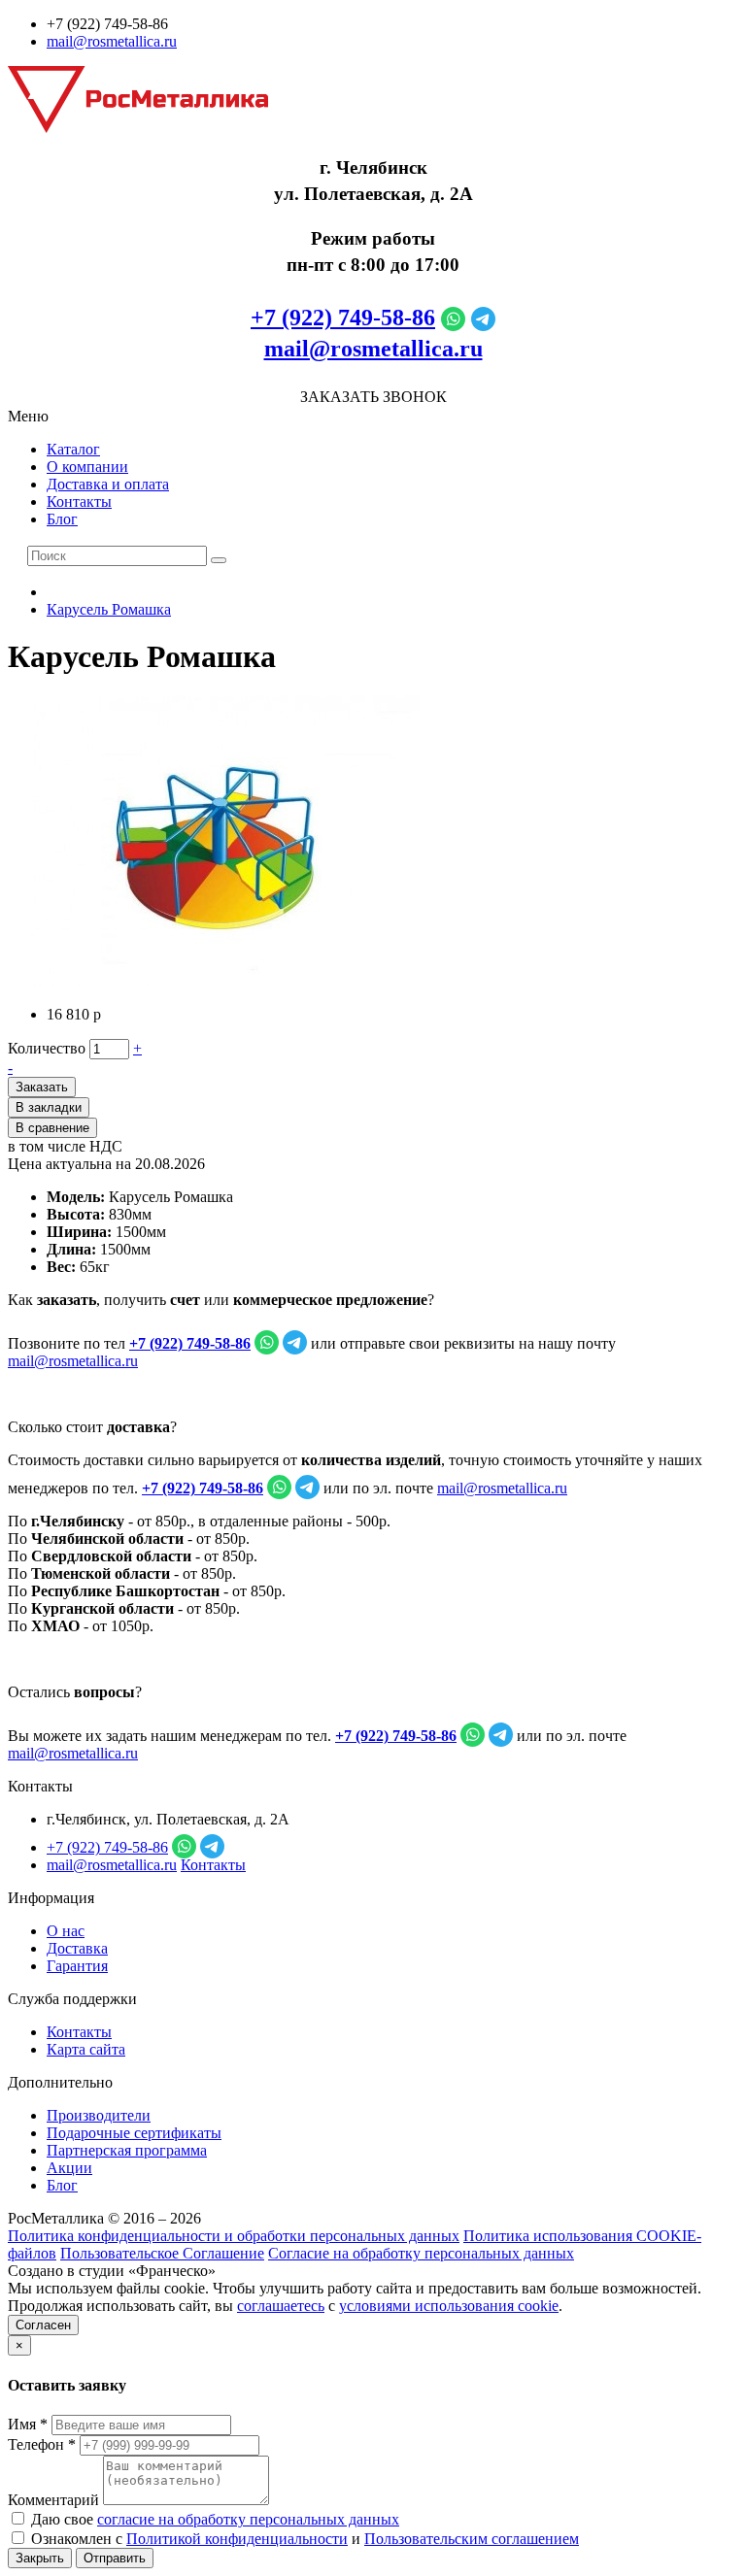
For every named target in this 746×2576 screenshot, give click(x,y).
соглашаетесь (281, 2306)
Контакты (79, 502)
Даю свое (213, 2519)
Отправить (115, 2558)
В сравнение (52, 1128)
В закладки (49, 1107)
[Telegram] (483, 318)
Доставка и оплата (108, 484)
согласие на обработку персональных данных (248, 2519)
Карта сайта (86, 2049)
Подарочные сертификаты (134, 2133)
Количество (47, 1048)
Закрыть (40, 2558)
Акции (69, 2168)
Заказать (42, 1087)
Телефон (42, 2444)
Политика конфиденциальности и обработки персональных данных (234, 2236)
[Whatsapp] (453, 318)
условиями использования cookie (449, 2306)
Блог (62, 519)
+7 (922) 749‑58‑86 (343, 318)
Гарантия (77, 1966)
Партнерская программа (127, 2150)
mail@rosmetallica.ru (112, 41)
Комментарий (53, 2500)
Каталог (73, 449)
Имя (28, 2424)
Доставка (77, 1948)
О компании (87, 467)
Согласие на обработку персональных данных (421, 2253)
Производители (99, 2115)
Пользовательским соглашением (472, 2539)
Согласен (43, 2325)
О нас (66, 1931)
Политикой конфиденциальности (237, 2539)
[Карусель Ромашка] (226, 981)
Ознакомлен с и (303, 2539)
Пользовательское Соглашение (162, 2253)
